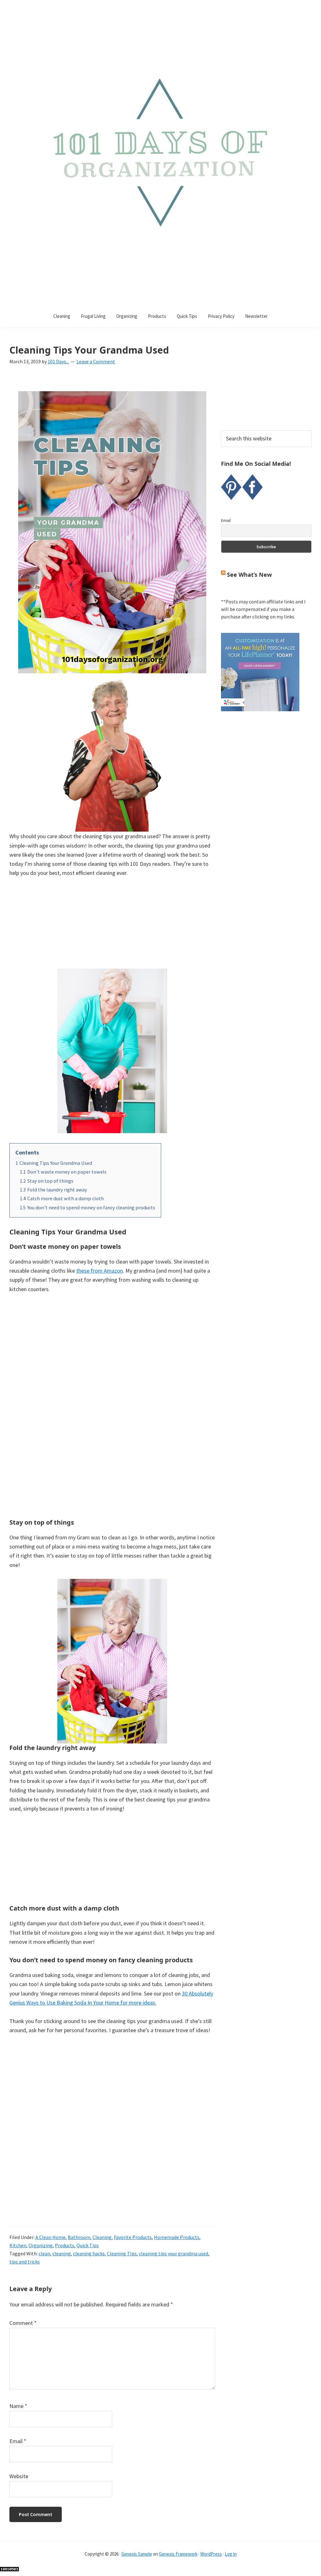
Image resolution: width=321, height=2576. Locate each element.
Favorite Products (133, 2237)
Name (18, 2406)
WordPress (211, 2554)
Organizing (41, 2245)
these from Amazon (100, 1271)
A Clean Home (50, 2237)
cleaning (62, 2253)
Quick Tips (88, 2245)
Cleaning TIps (122, 2253)
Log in (231, 2554)
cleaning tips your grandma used (174, 2253)
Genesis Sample (137, 2554)
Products (65, 2245)
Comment (23, 2323)
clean (44, 2253)
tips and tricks (25, 2262)
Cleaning (102, 2237)
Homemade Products (177, 2237)
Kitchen (18, 2245)
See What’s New (249, 575)
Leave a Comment (96, 361)
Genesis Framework (178, 2554)
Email (18, 2441)
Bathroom (79, 2237)
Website (19, 2476)
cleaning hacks (89, 2253)
